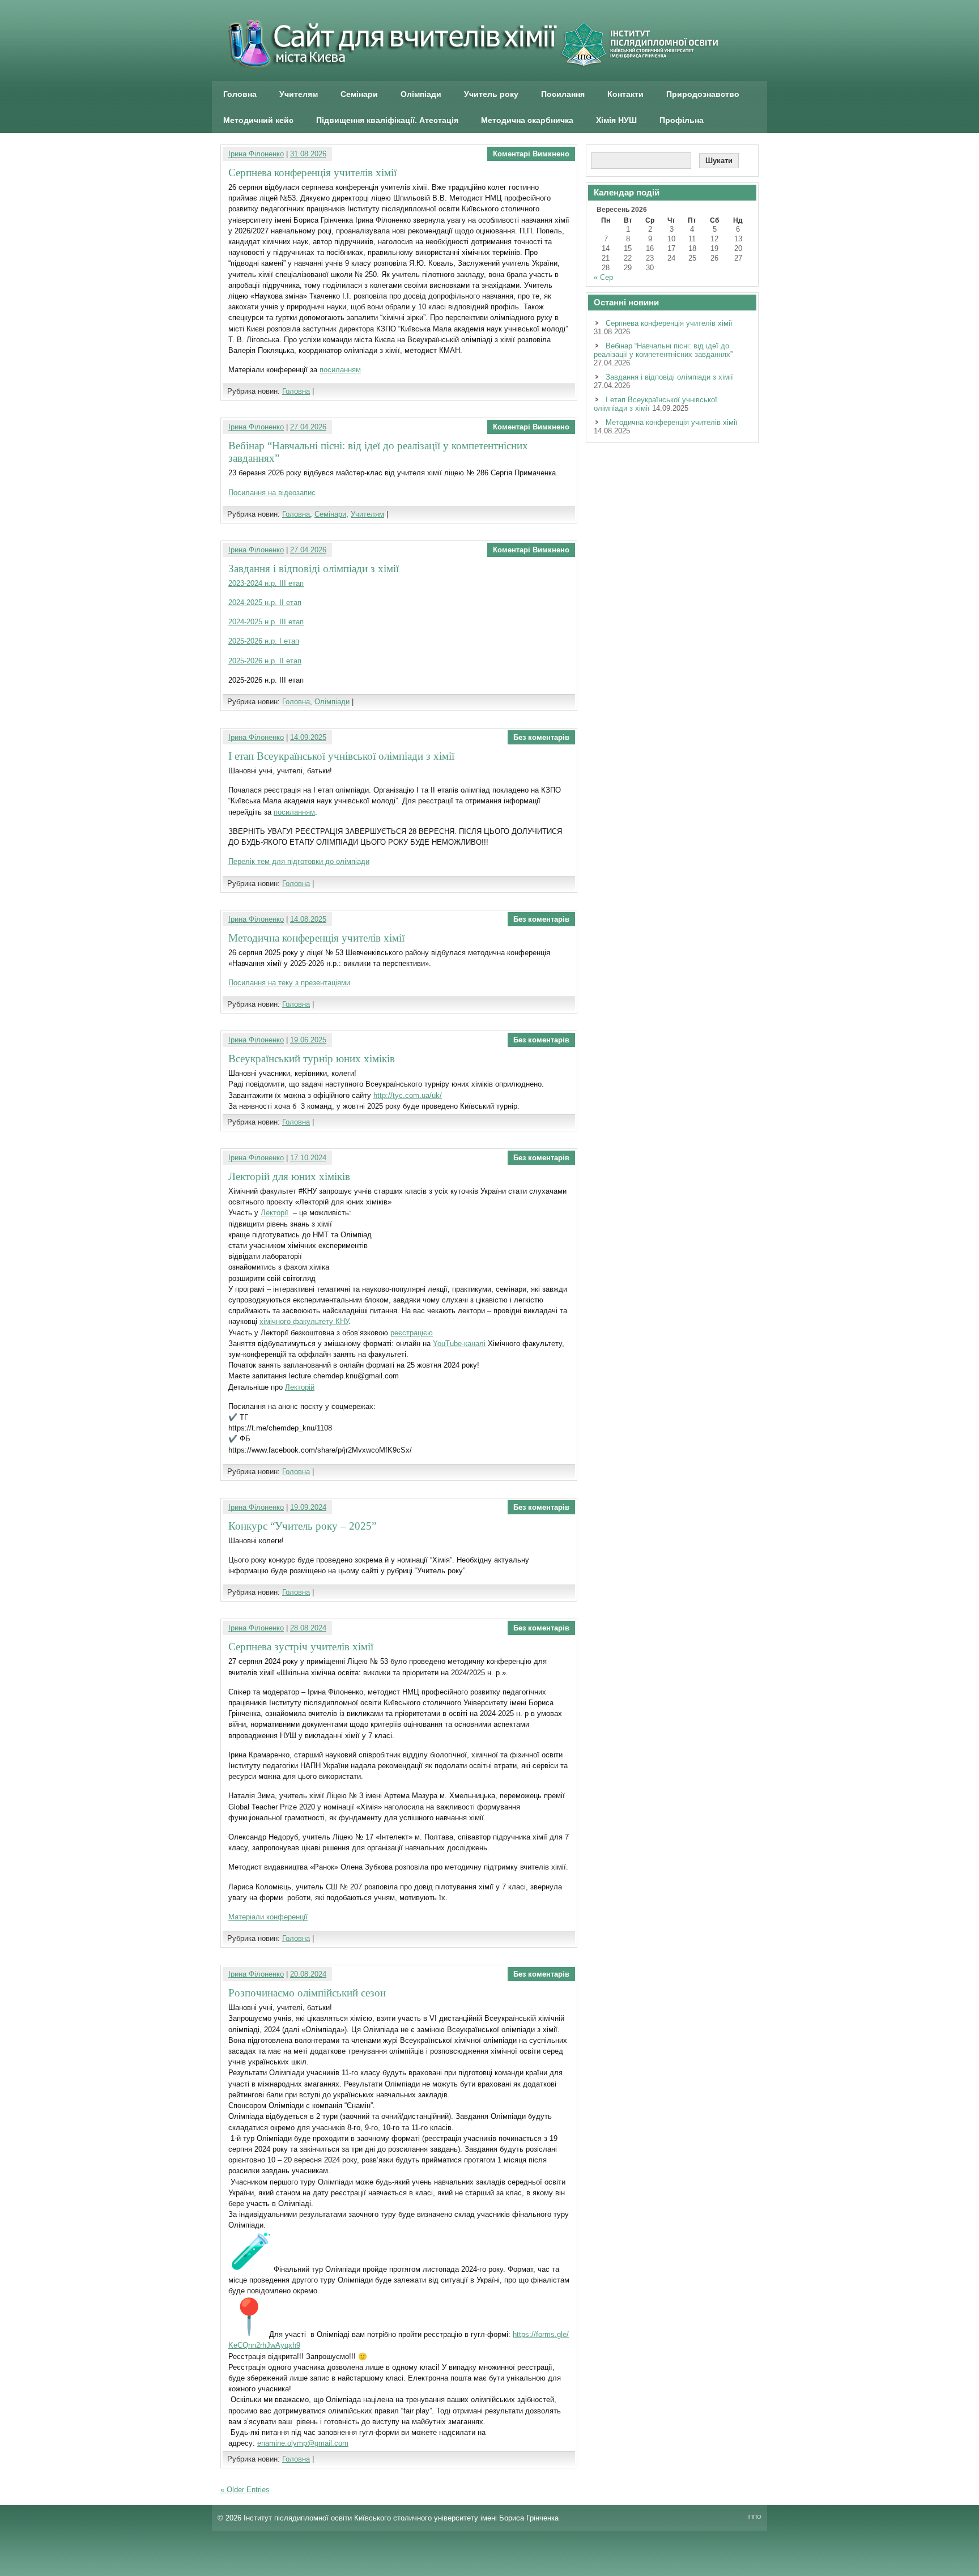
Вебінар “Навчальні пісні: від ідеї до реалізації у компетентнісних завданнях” (663, 350)
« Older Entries (245, 2490)
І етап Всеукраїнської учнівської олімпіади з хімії (341, 756)
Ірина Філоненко (256, 154)
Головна (240, 94)
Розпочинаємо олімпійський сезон (307, 1993)
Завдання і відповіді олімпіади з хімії (314, 569)
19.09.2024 (308, 1507)
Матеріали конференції (268, 1917)
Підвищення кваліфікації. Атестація (387, 120)
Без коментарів (541, 737)
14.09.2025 (308, 737)
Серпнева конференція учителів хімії (312, 173)
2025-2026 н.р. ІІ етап (265, 661)
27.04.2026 (308, 427)
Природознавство (703, 94)
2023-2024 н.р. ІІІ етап (266, 583)
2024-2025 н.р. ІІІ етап (266, 622)
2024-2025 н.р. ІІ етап (265, 603)
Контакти (625, 94)
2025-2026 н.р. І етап (264, 641)
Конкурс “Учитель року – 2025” (302, 1526)
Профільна (682, 120)
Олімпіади (421, 94)
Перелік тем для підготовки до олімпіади (299, 861)
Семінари (359, 94)
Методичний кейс (258, 120)
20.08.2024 (308, 1974)
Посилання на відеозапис (272, 493)
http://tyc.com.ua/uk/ (408, 1095)
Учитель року (491, 94)
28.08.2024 (308, 1628)
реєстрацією (412, 1333)
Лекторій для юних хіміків (289, 1176)
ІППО (754, 2517)
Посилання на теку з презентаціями (289, 983)
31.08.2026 (308, 154)
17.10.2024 (308, 1158)
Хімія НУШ (616, 120)
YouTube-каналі (459, 1344)
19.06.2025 (308, 1040)
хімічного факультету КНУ (304, 1321)
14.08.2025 (308, 919)
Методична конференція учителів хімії (316, 938)
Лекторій (300, 1387)
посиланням (340, 370)
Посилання (563, 94)
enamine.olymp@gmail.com (303, 2443)
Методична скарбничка (527, 120)
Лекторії (274, 1213)
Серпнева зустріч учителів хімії (301, 1647)
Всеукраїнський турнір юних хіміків (312, 1059)
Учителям (299, 94)
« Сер (603, 277)
